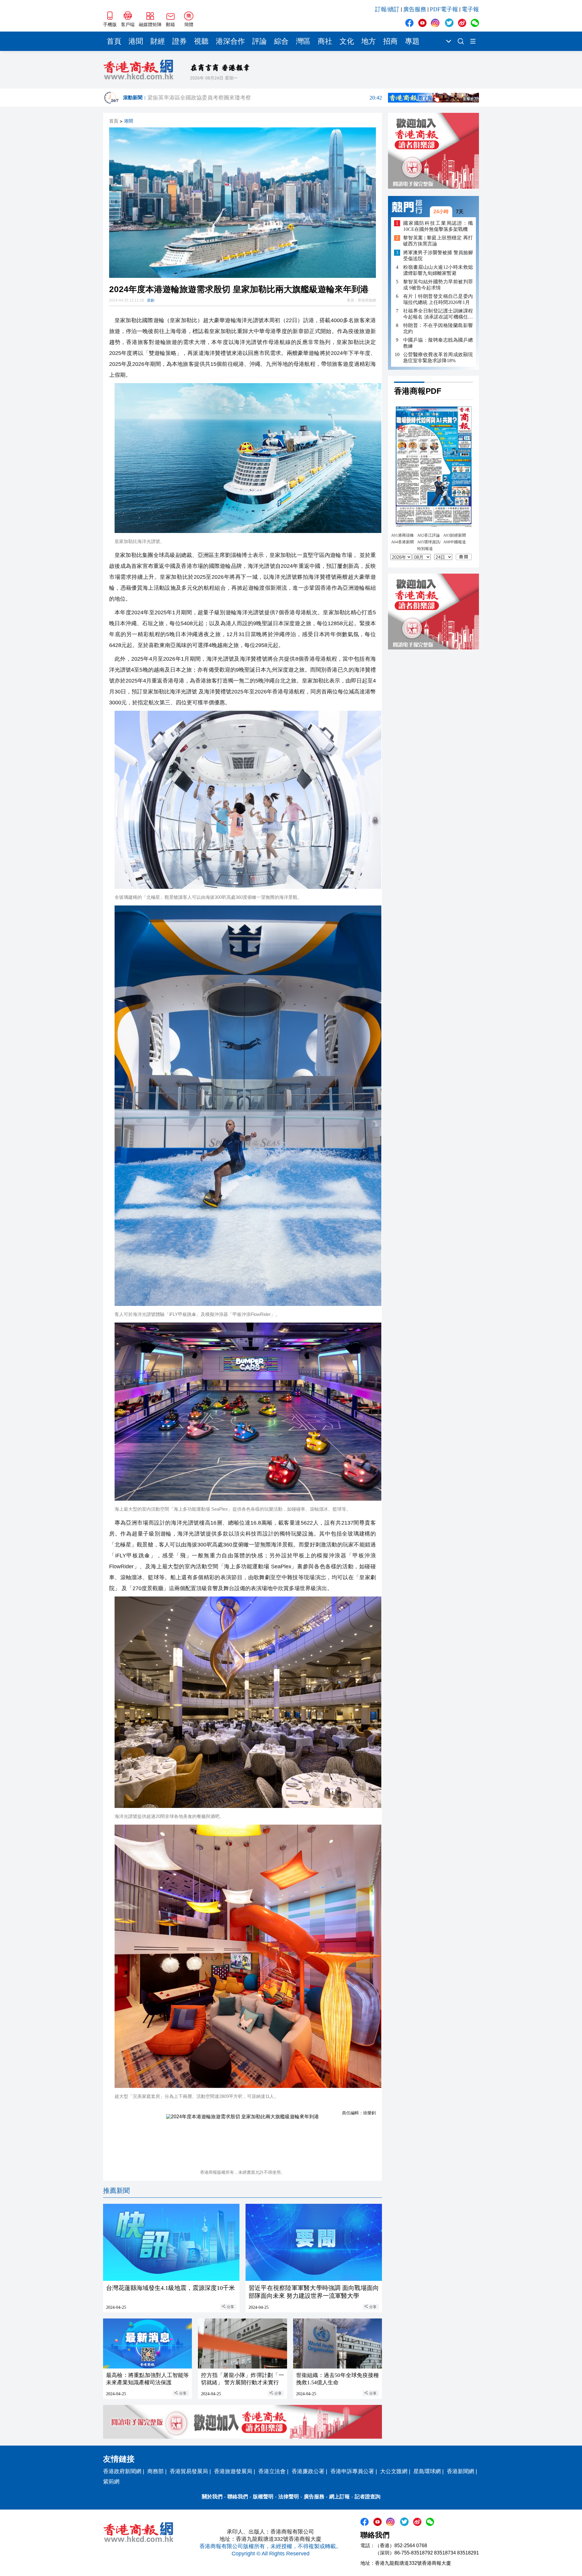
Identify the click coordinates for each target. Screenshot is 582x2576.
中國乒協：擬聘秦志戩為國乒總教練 (438, 343)
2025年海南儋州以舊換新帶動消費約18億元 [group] (265, 98)
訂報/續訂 (387, 9)
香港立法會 (272, 2471)
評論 (259, 41)
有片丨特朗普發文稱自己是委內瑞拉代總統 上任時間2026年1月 (438, 299)
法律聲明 (289, 2497)
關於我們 (212, 2497)
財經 (158, 41)
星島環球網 (427, 2471)
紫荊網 (111, 2482)
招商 (390, 41)
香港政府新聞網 (122, 2471)
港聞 (136, 41)
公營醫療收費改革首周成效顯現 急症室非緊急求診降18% (438, 357)
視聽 (201, 41)
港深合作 (230, 41)
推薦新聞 (116, 2191)
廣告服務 (415, 9)
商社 (325, 41)
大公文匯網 (394, 2471)
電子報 (470, 9)
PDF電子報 (444, 9)
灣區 (303, 41)
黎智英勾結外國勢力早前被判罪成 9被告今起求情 (438, 285)
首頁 (114, 41)
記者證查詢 (368, 2497)
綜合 (281, 41)
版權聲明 (263, 2497)
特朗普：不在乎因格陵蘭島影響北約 (438, 328)
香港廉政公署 (308, 2471)
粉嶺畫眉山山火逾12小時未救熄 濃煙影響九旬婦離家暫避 (438, 270)
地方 (369, 41)
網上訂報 (339, 2497)
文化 (347, 41)
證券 (179, 41)
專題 (412, 41)
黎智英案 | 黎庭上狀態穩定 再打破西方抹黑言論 (438, 241)
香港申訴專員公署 (352, 2471)
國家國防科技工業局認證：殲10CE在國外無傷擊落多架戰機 (438, 226)
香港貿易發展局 (189, 2471)
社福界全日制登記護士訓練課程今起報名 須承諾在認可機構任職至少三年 (438, 314)
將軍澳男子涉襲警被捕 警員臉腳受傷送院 (438, 256)
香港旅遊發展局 (233, 2471)
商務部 (156, 2471)
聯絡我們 (238, 2497)
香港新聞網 (460, 2471)
